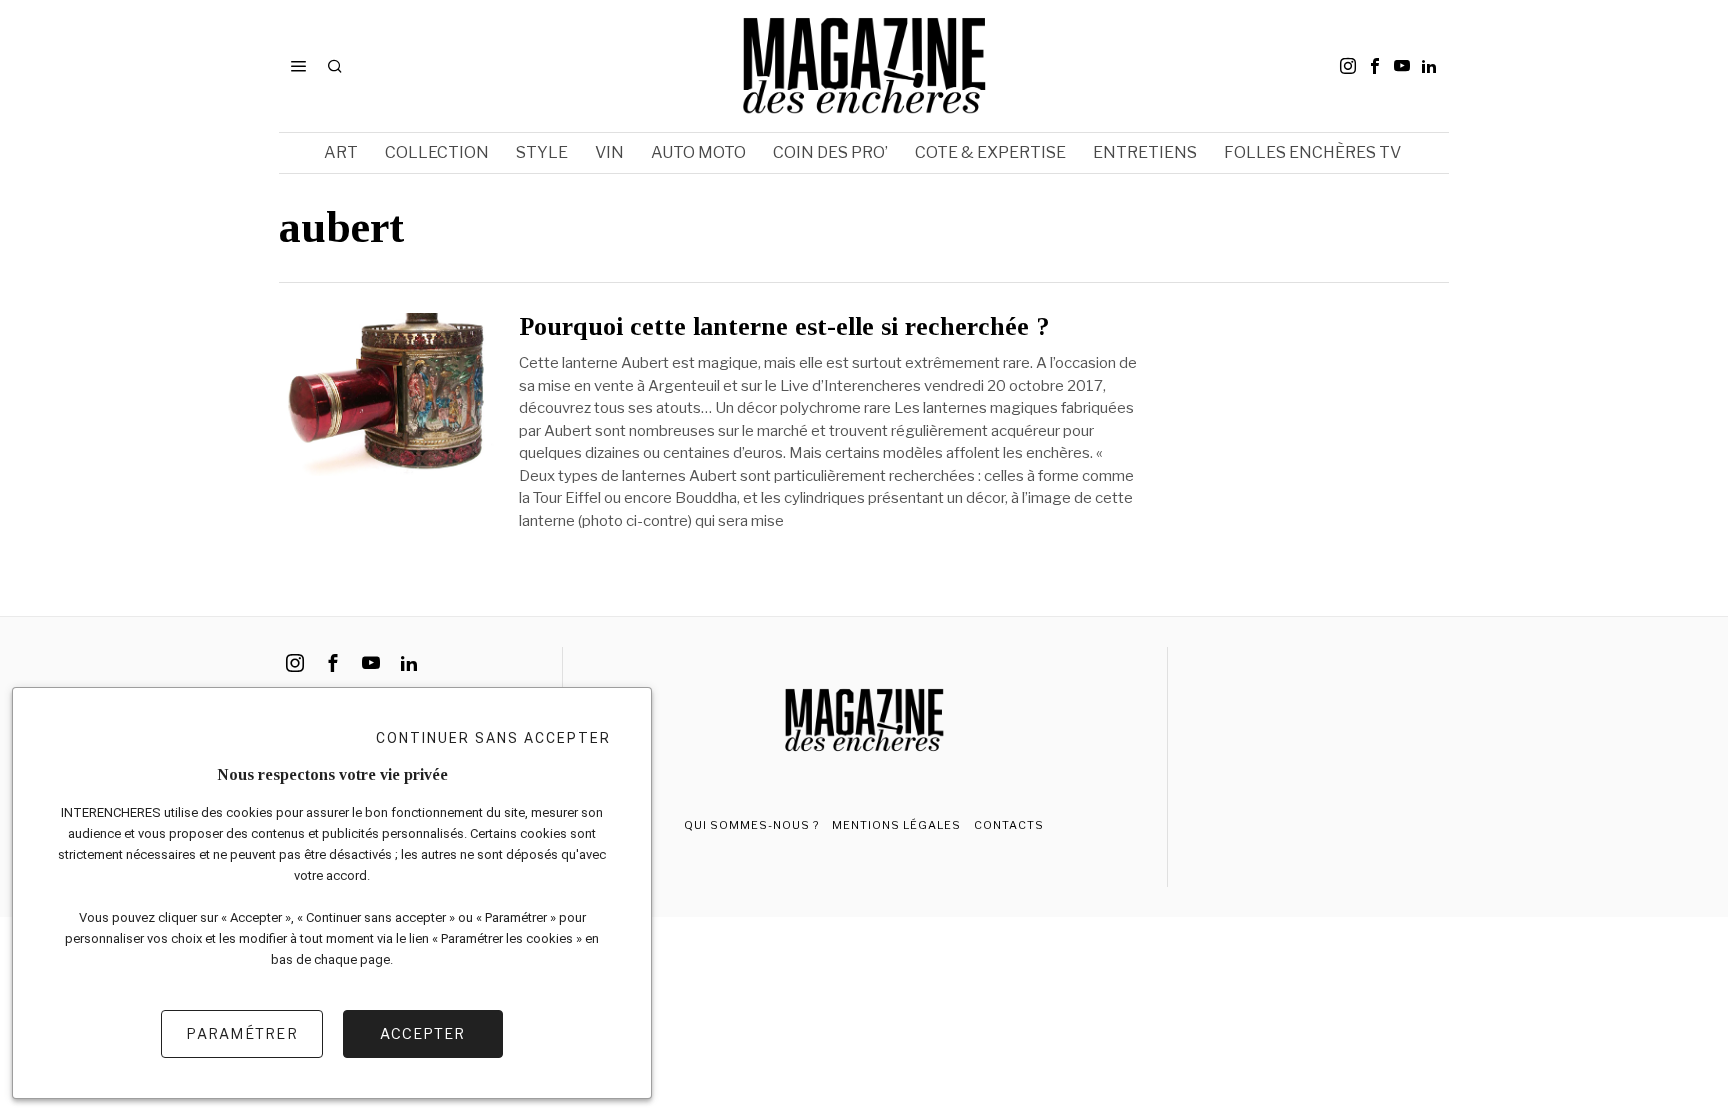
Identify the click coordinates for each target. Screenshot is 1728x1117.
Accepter (422, 1033)
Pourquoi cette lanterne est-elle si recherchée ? (784, 327)
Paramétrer (242, 1033)
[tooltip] (1348, 66)
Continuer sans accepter (493, 738)
